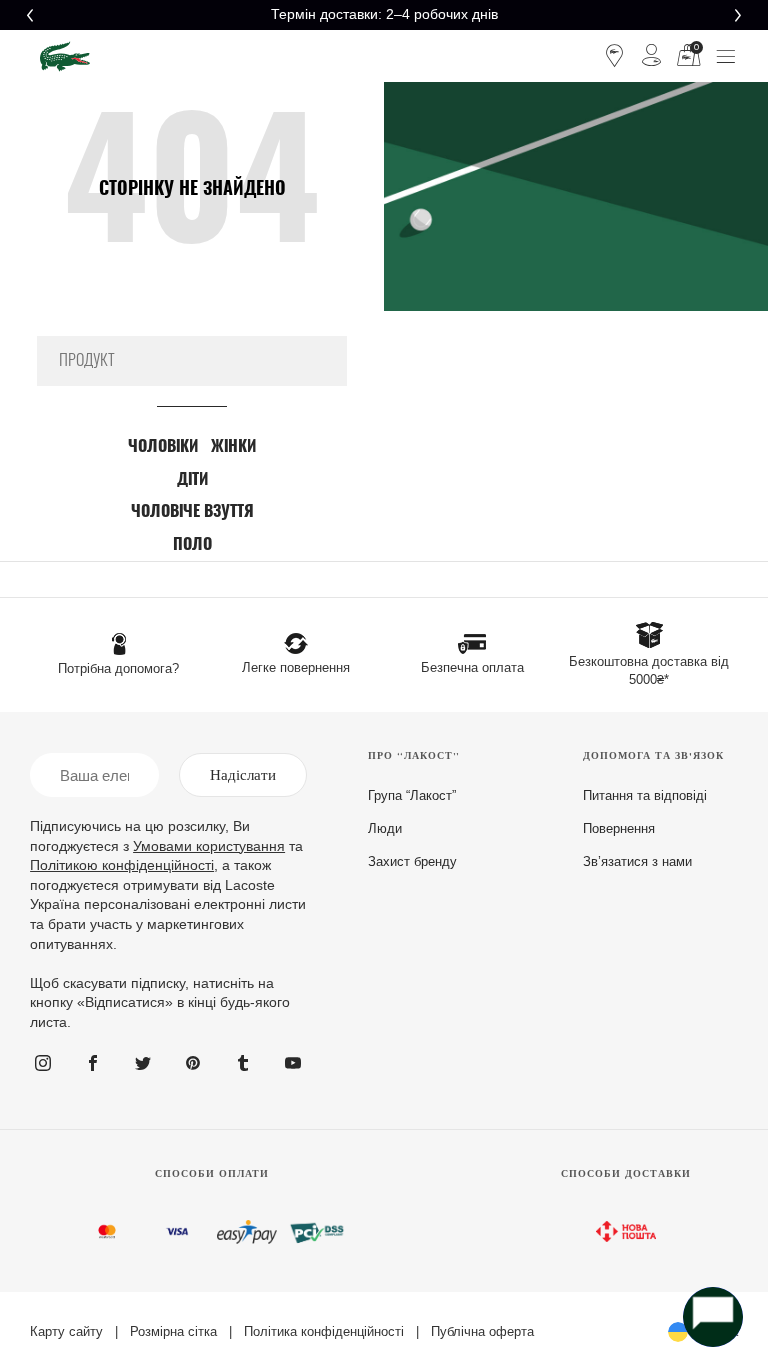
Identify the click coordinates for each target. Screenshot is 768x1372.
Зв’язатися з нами (637, 861)
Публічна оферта (482, 1331)
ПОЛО (192, 545)
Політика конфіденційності (324, 1331)
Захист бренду (412, 861)
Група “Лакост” (412, 795)
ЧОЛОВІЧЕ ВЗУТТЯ (192, 512)
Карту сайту (66, 1331)
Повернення (619, 828)
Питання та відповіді (645, 795)
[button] (30, 15)
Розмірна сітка (173, 1331)
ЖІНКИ (233, 447)
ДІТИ (192, 480)
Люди (385, 828)
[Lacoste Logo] (65, 56)
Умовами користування (209, 846)
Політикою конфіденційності (122, 865)
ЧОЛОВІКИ (163, 447)
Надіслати (243, 775)
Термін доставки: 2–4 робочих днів (384, 14)
